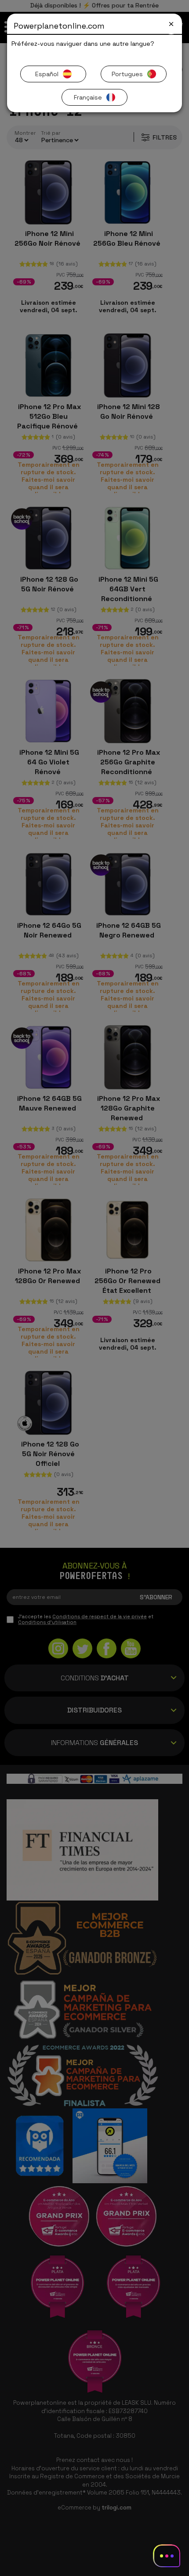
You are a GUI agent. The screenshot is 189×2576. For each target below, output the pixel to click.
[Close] (171, 24)
